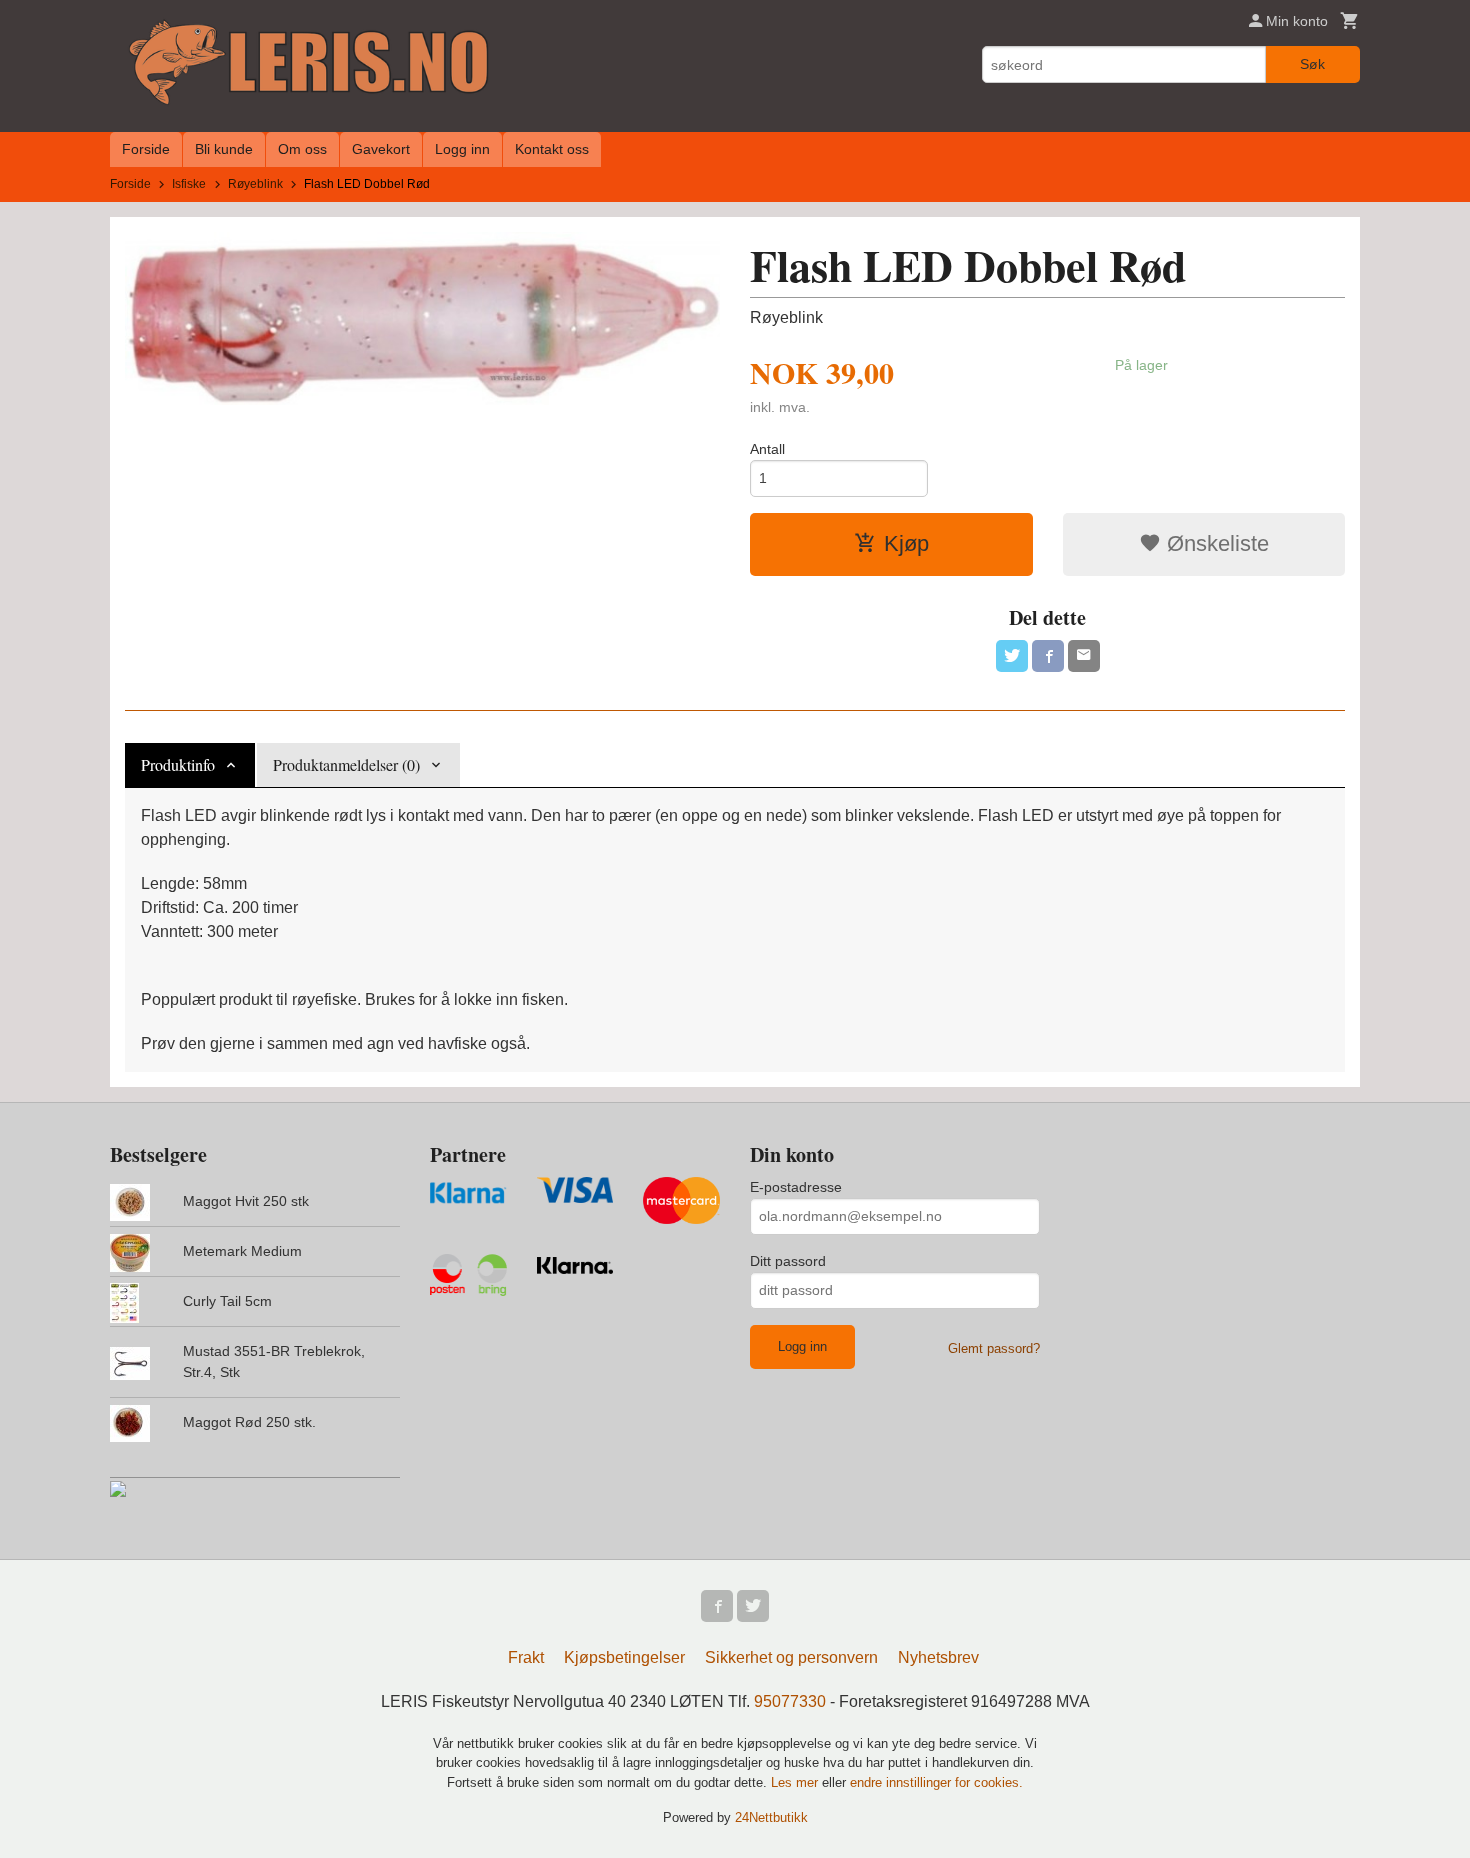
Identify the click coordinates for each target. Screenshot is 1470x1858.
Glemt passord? (994, 1348)
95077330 (790, 1701)
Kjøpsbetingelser (624, 1657)
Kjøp (906, 543)
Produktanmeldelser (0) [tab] (346, 764)
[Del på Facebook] (1048, 656)
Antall (767, 449)
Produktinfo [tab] (178, 764)
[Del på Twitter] (1012, 656)
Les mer (796, 1782)
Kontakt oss (552, 149)
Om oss (302, 149)
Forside (146, 149)
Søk (1312, 64)
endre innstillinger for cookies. (936, 1782)
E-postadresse (796, 1187)
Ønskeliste (1215, 543)
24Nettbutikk (771, 1817)
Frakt (526, 1657)
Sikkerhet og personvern (791, 1657)
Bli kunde (224, 149)
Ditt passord (788, 1261)
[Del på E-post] (1084, 656)
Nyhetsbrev (938, 1657)
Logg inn (462, 149)
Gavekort (381, 149)
